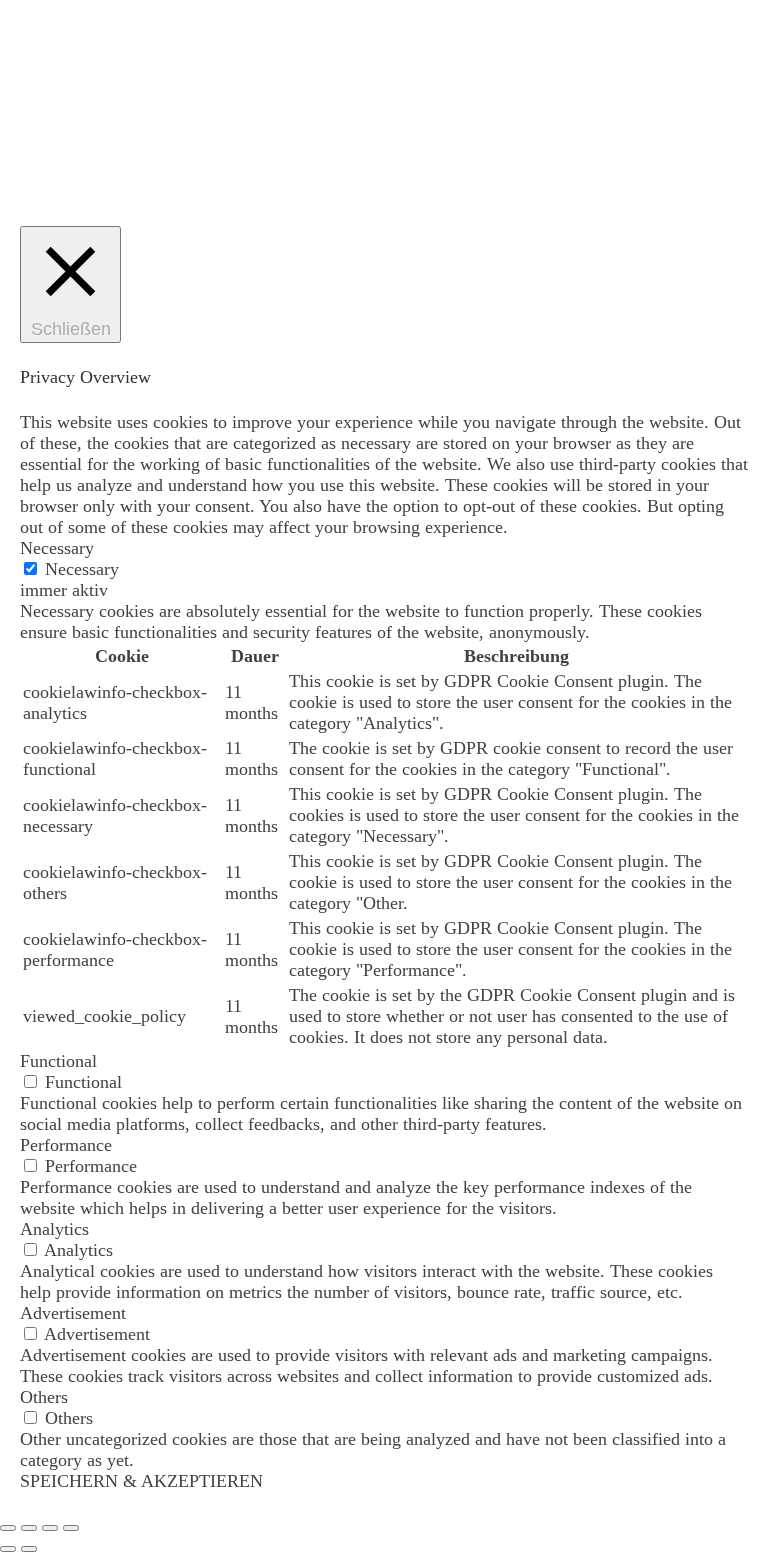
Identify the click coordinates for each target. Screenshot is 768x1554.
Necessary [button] (57, 548)
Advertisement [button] (73, 1313)
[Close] (8, 1528)
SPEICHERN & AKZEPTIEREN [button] (141, 1481)
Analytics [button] (54, 1229)
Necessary (82, 569)
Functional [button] (58, 1061)
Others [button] (44, 1397)
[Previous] (8, 1549)
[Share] (29, 1528)
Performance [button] (66, 1145)
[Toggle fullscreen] (50, 1528)
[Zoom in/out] (71, 1528)
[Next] (29, 1549)
